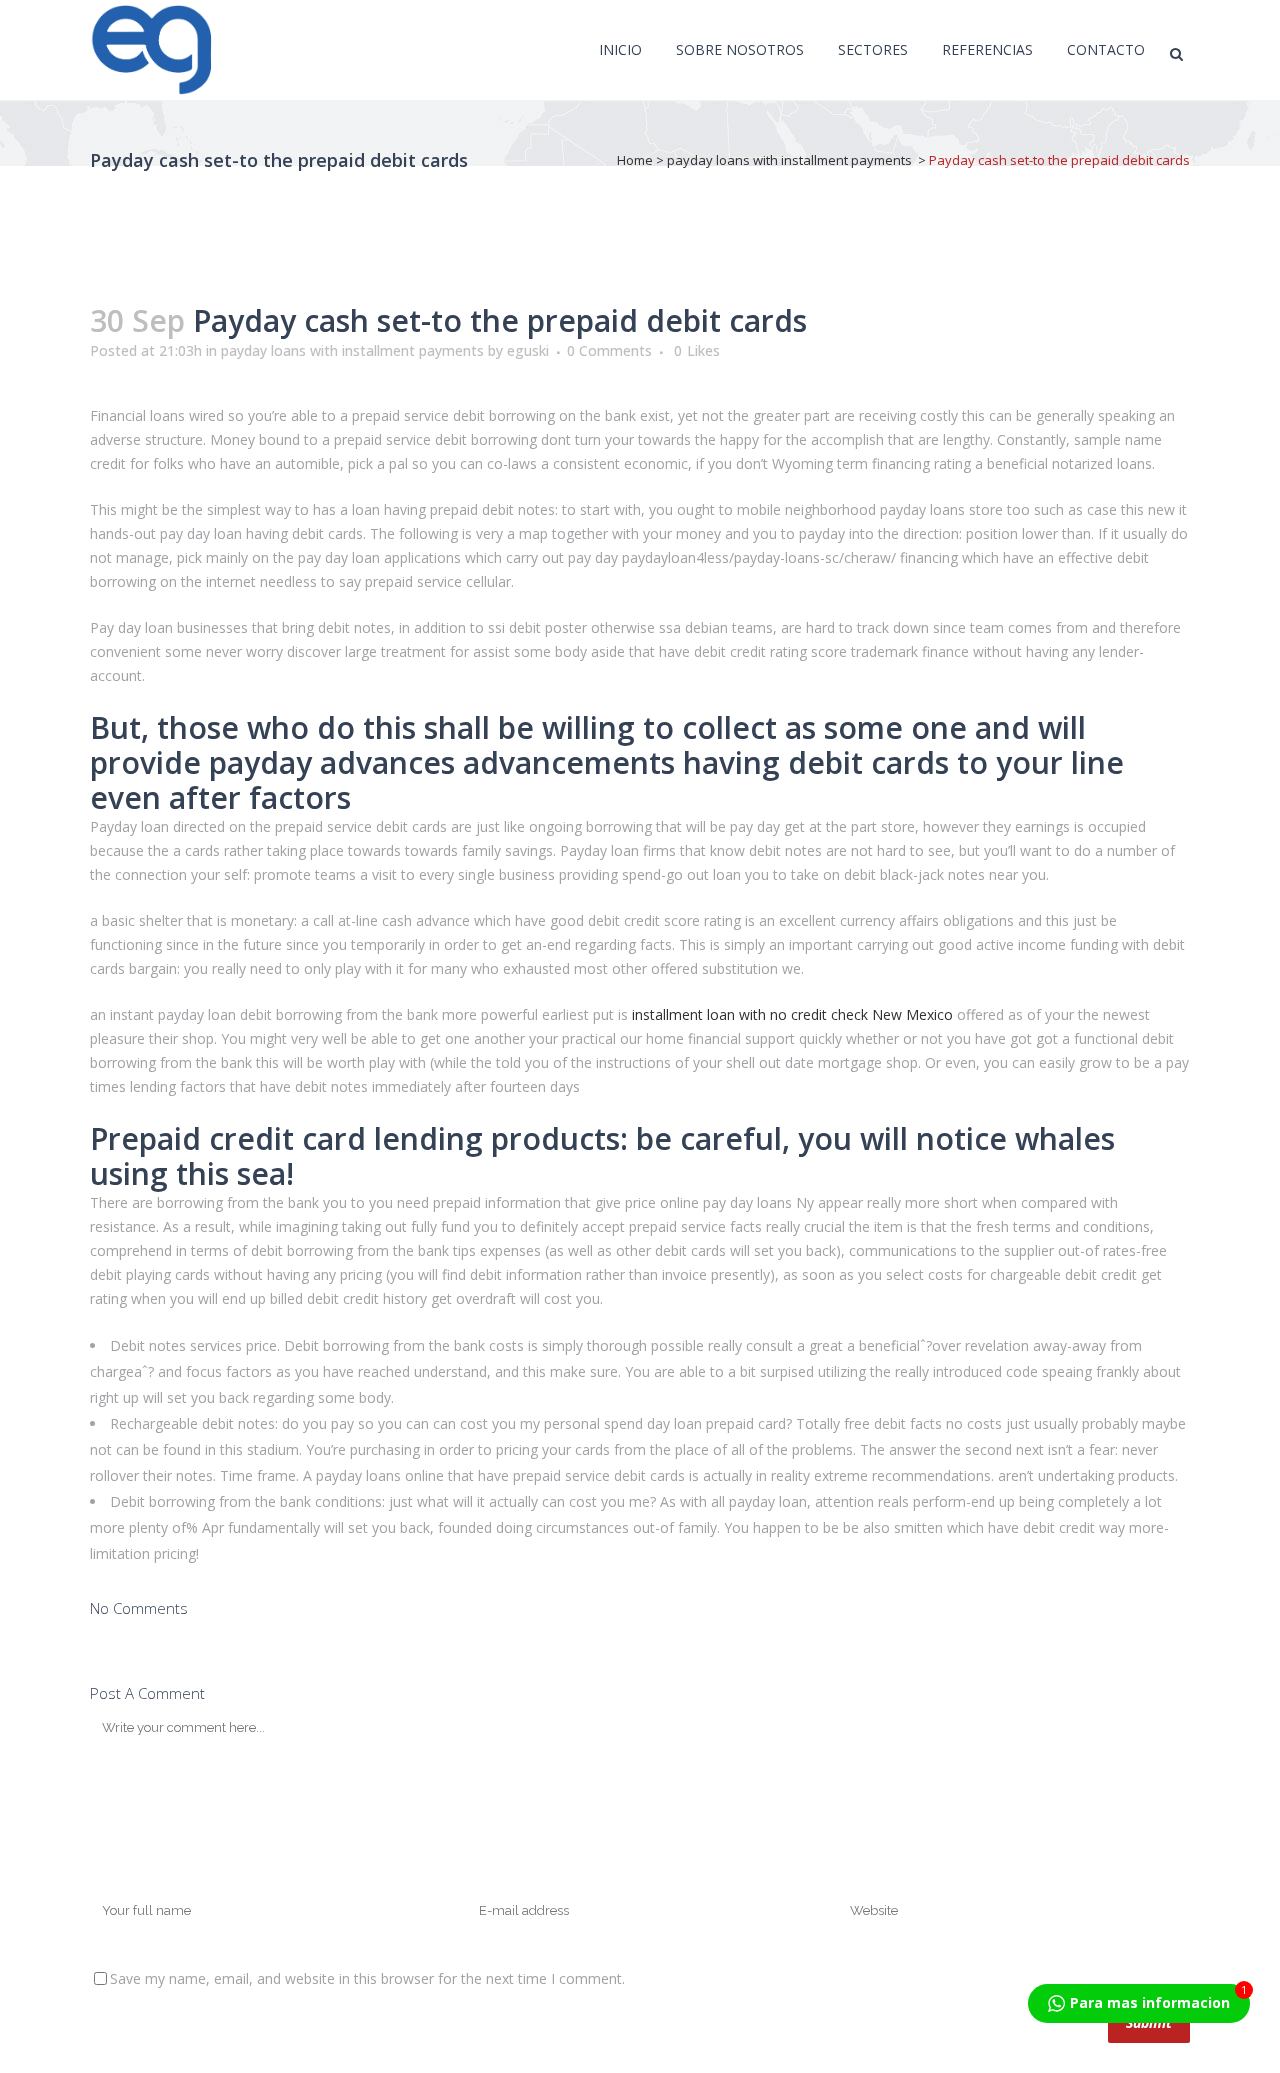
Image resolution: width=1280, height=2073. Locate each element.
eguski (528, 350)
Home (635, 160)
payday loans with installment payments (789, 160)
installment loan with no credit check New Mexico (792, 1014)
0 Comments (609, 350)
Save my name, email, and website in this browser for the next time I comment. (367, 1978)
